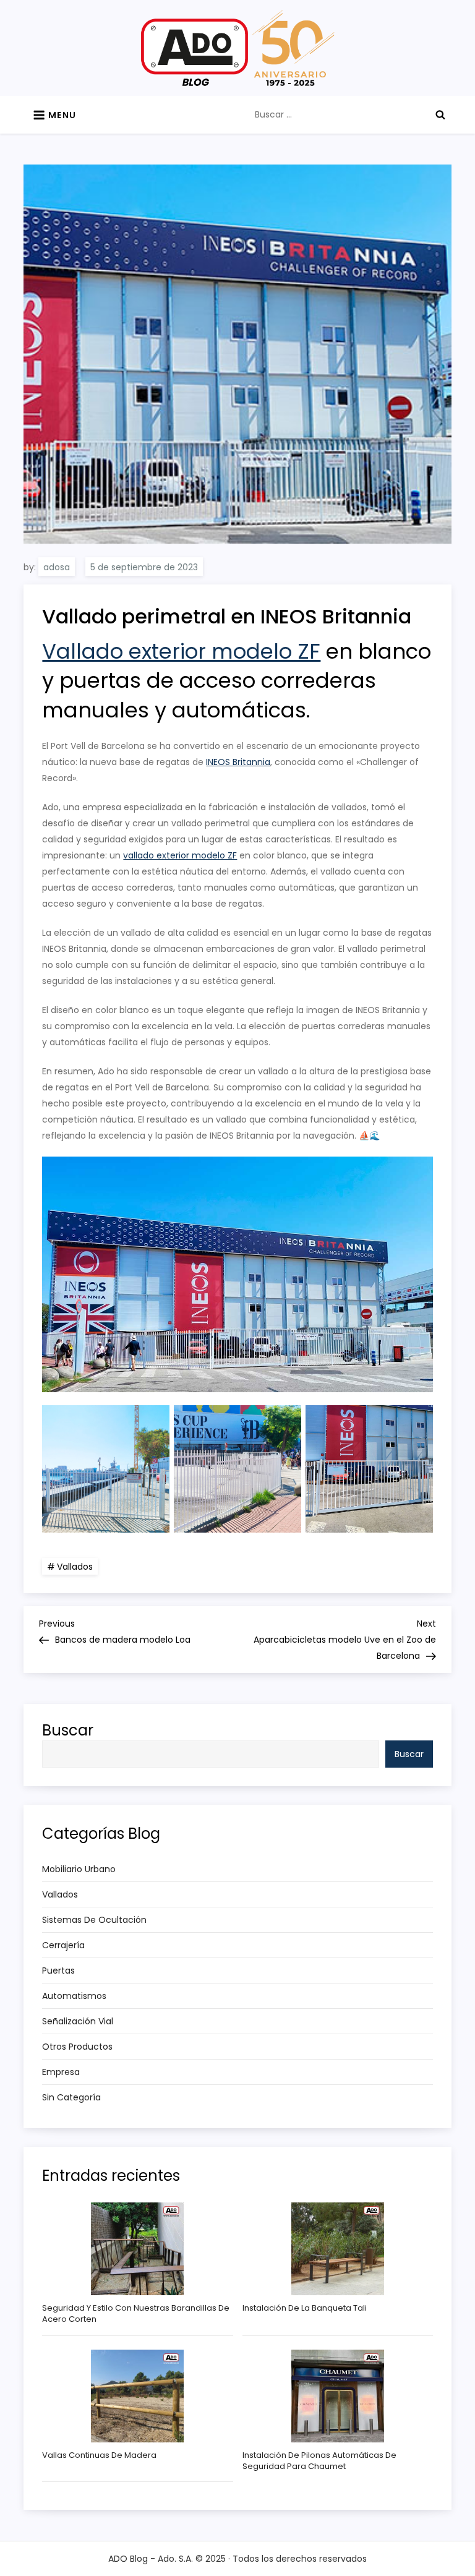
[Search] (440, 114)
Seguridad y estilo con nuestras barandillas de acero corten (136, 2314)
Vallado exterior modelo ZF (181, 651)
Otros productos (77, 2047)
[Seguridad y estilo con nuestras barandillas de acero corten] (137, 2249)
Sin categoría (71, 2097)
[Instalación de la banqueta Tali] (338, 2249)
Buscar (68, 1730)
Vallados (75, 1567)
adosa (57, 567)
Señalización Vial (78, 2021)
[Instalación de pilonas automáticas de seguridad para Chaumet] (338, 2396)
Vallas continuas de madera (99, 2455)
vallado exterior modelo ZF (180, 855)
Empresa (61, 2072)
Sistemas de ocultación (94, 1920)
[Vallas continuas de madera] (137, 2396)
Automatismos (74, 1996)
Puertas (58, 1971)
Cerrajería (63, 1945)
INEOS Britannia (238, 762)
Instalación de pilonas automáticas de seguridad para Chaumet (319, 2461)
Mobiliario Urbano (79, 1869)
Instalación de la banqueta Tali (305, 2308)
